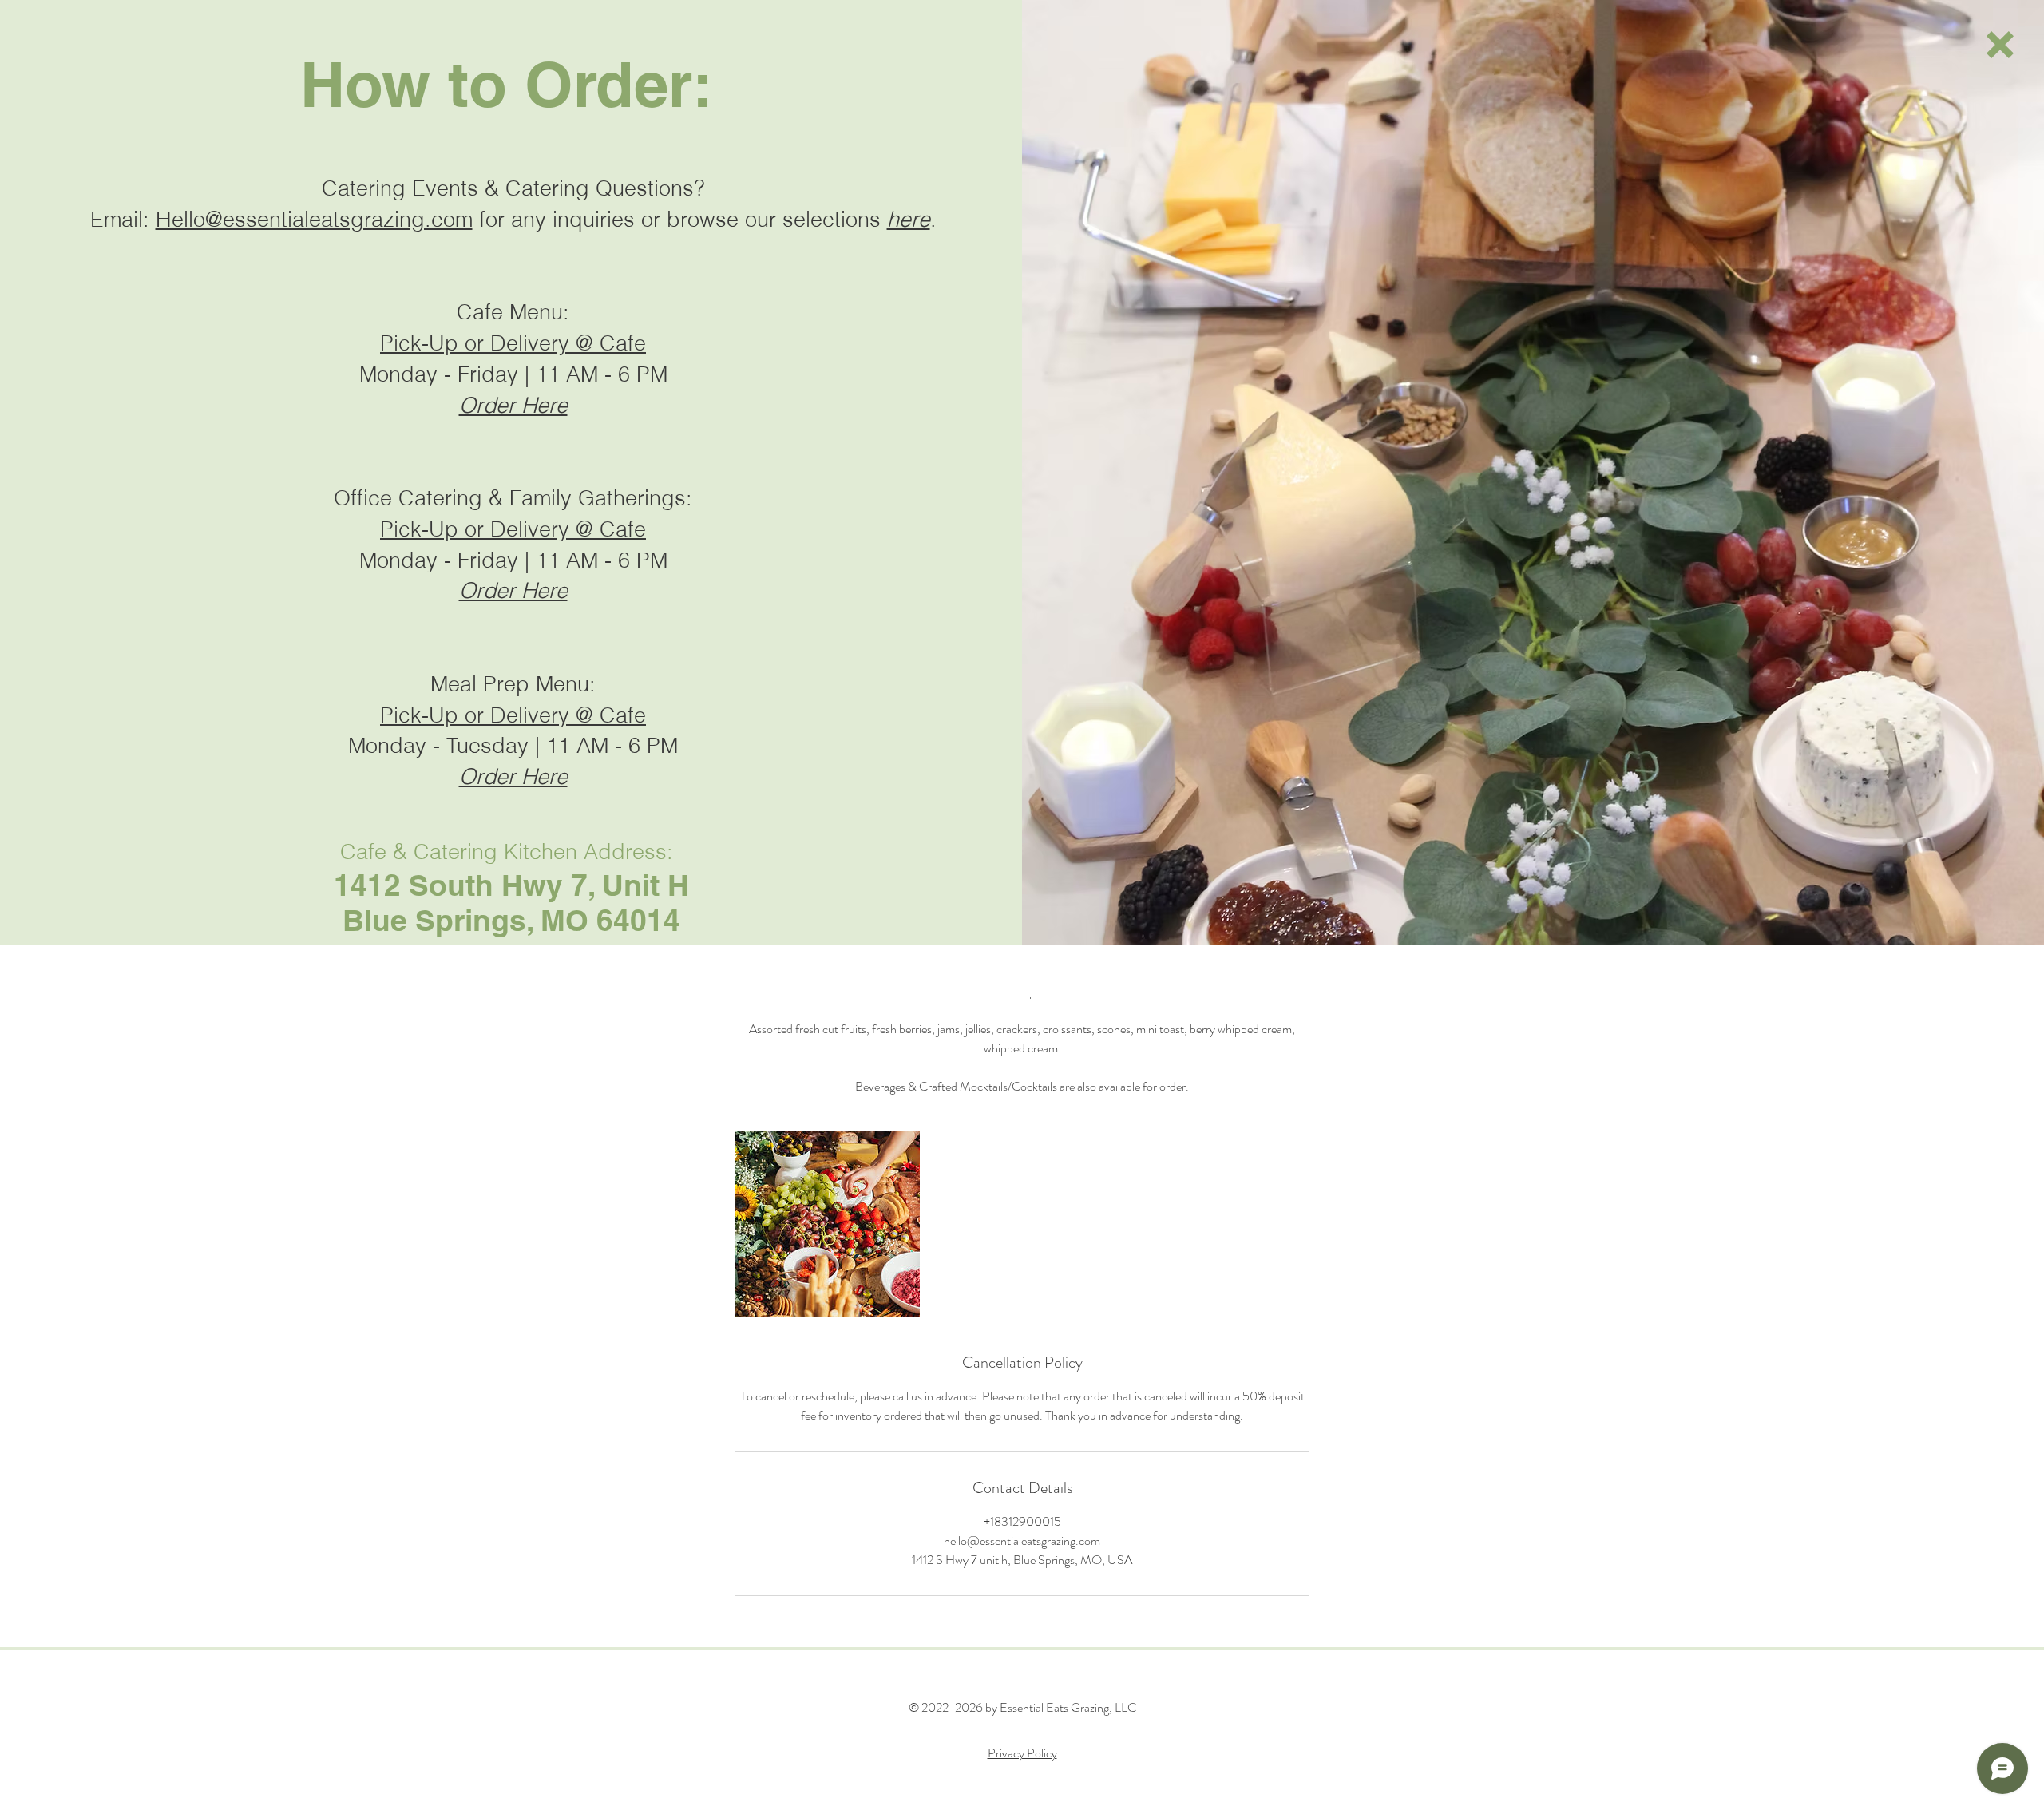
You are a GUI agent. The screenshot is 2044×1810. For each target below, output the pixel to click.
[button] (2000, 45)
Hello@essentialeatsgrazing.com (314, 219)
